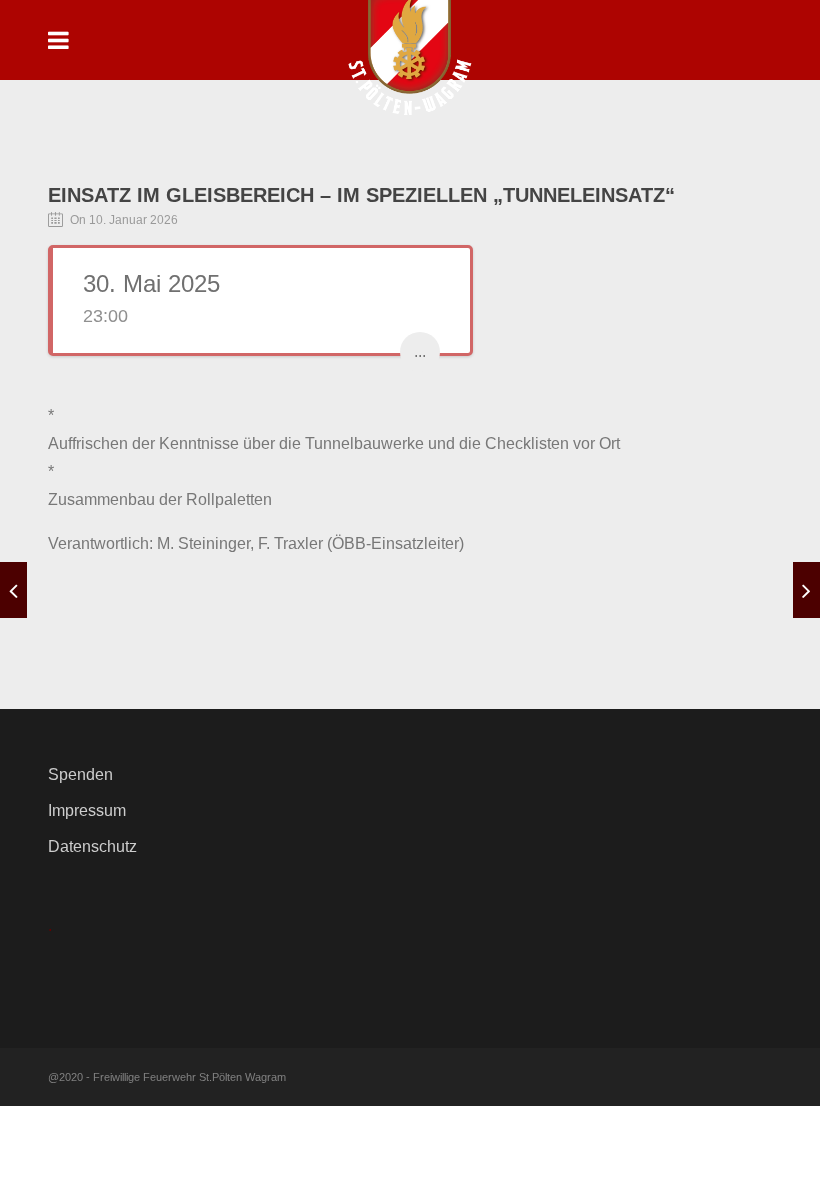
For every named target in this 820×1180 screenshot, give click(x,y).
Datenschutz (92, 846)
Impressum (87, 810)
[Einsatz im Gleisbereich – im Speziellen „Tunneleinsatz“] (13, 590)
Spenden (80, 774)
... (420, 351)
